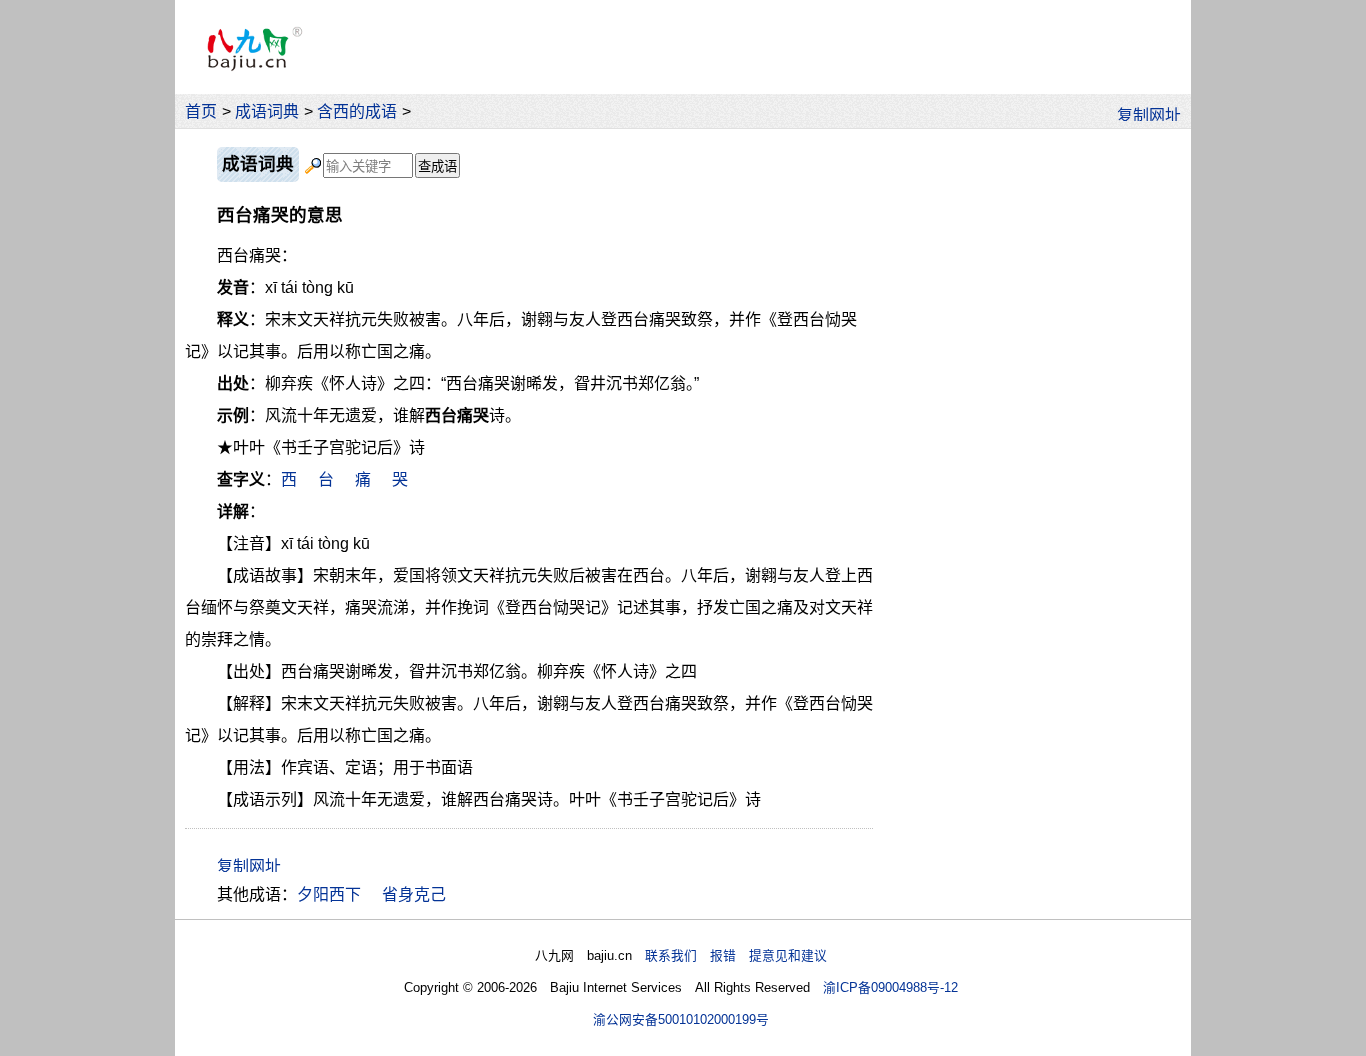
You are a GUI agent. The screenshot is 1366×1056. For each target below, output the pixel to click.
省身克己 (414, 894)
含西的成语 (357, 111)
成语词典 (267, 111)
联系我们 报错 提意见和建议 (736, 955)
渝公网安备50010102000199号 (681, 1019)
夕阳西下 (329, 894)
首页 (201, 111)
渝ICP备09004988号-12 (890, 987)
